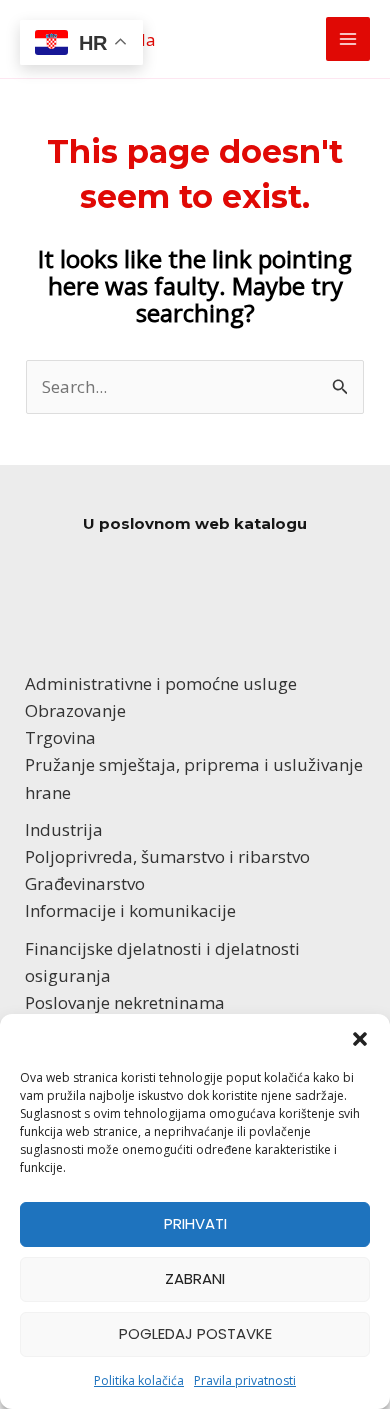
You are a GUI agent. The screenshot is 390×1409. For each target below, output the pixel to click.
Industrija (64, 829)
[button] (360, 1039)
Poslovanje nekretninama (125, 1002)
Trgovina (60, 737)
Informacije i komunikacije (130, 910)
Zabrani (195, 1278)
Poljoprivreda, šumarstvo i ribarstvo (167, 856)
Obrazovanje (75, 710)
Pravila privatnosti (245, 1380)
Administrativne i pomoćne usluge (161, 683)
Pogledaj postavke (195, 1333)
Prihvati (195, 1223)
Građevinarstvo (85, 883)
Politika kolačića (139, 1380)
